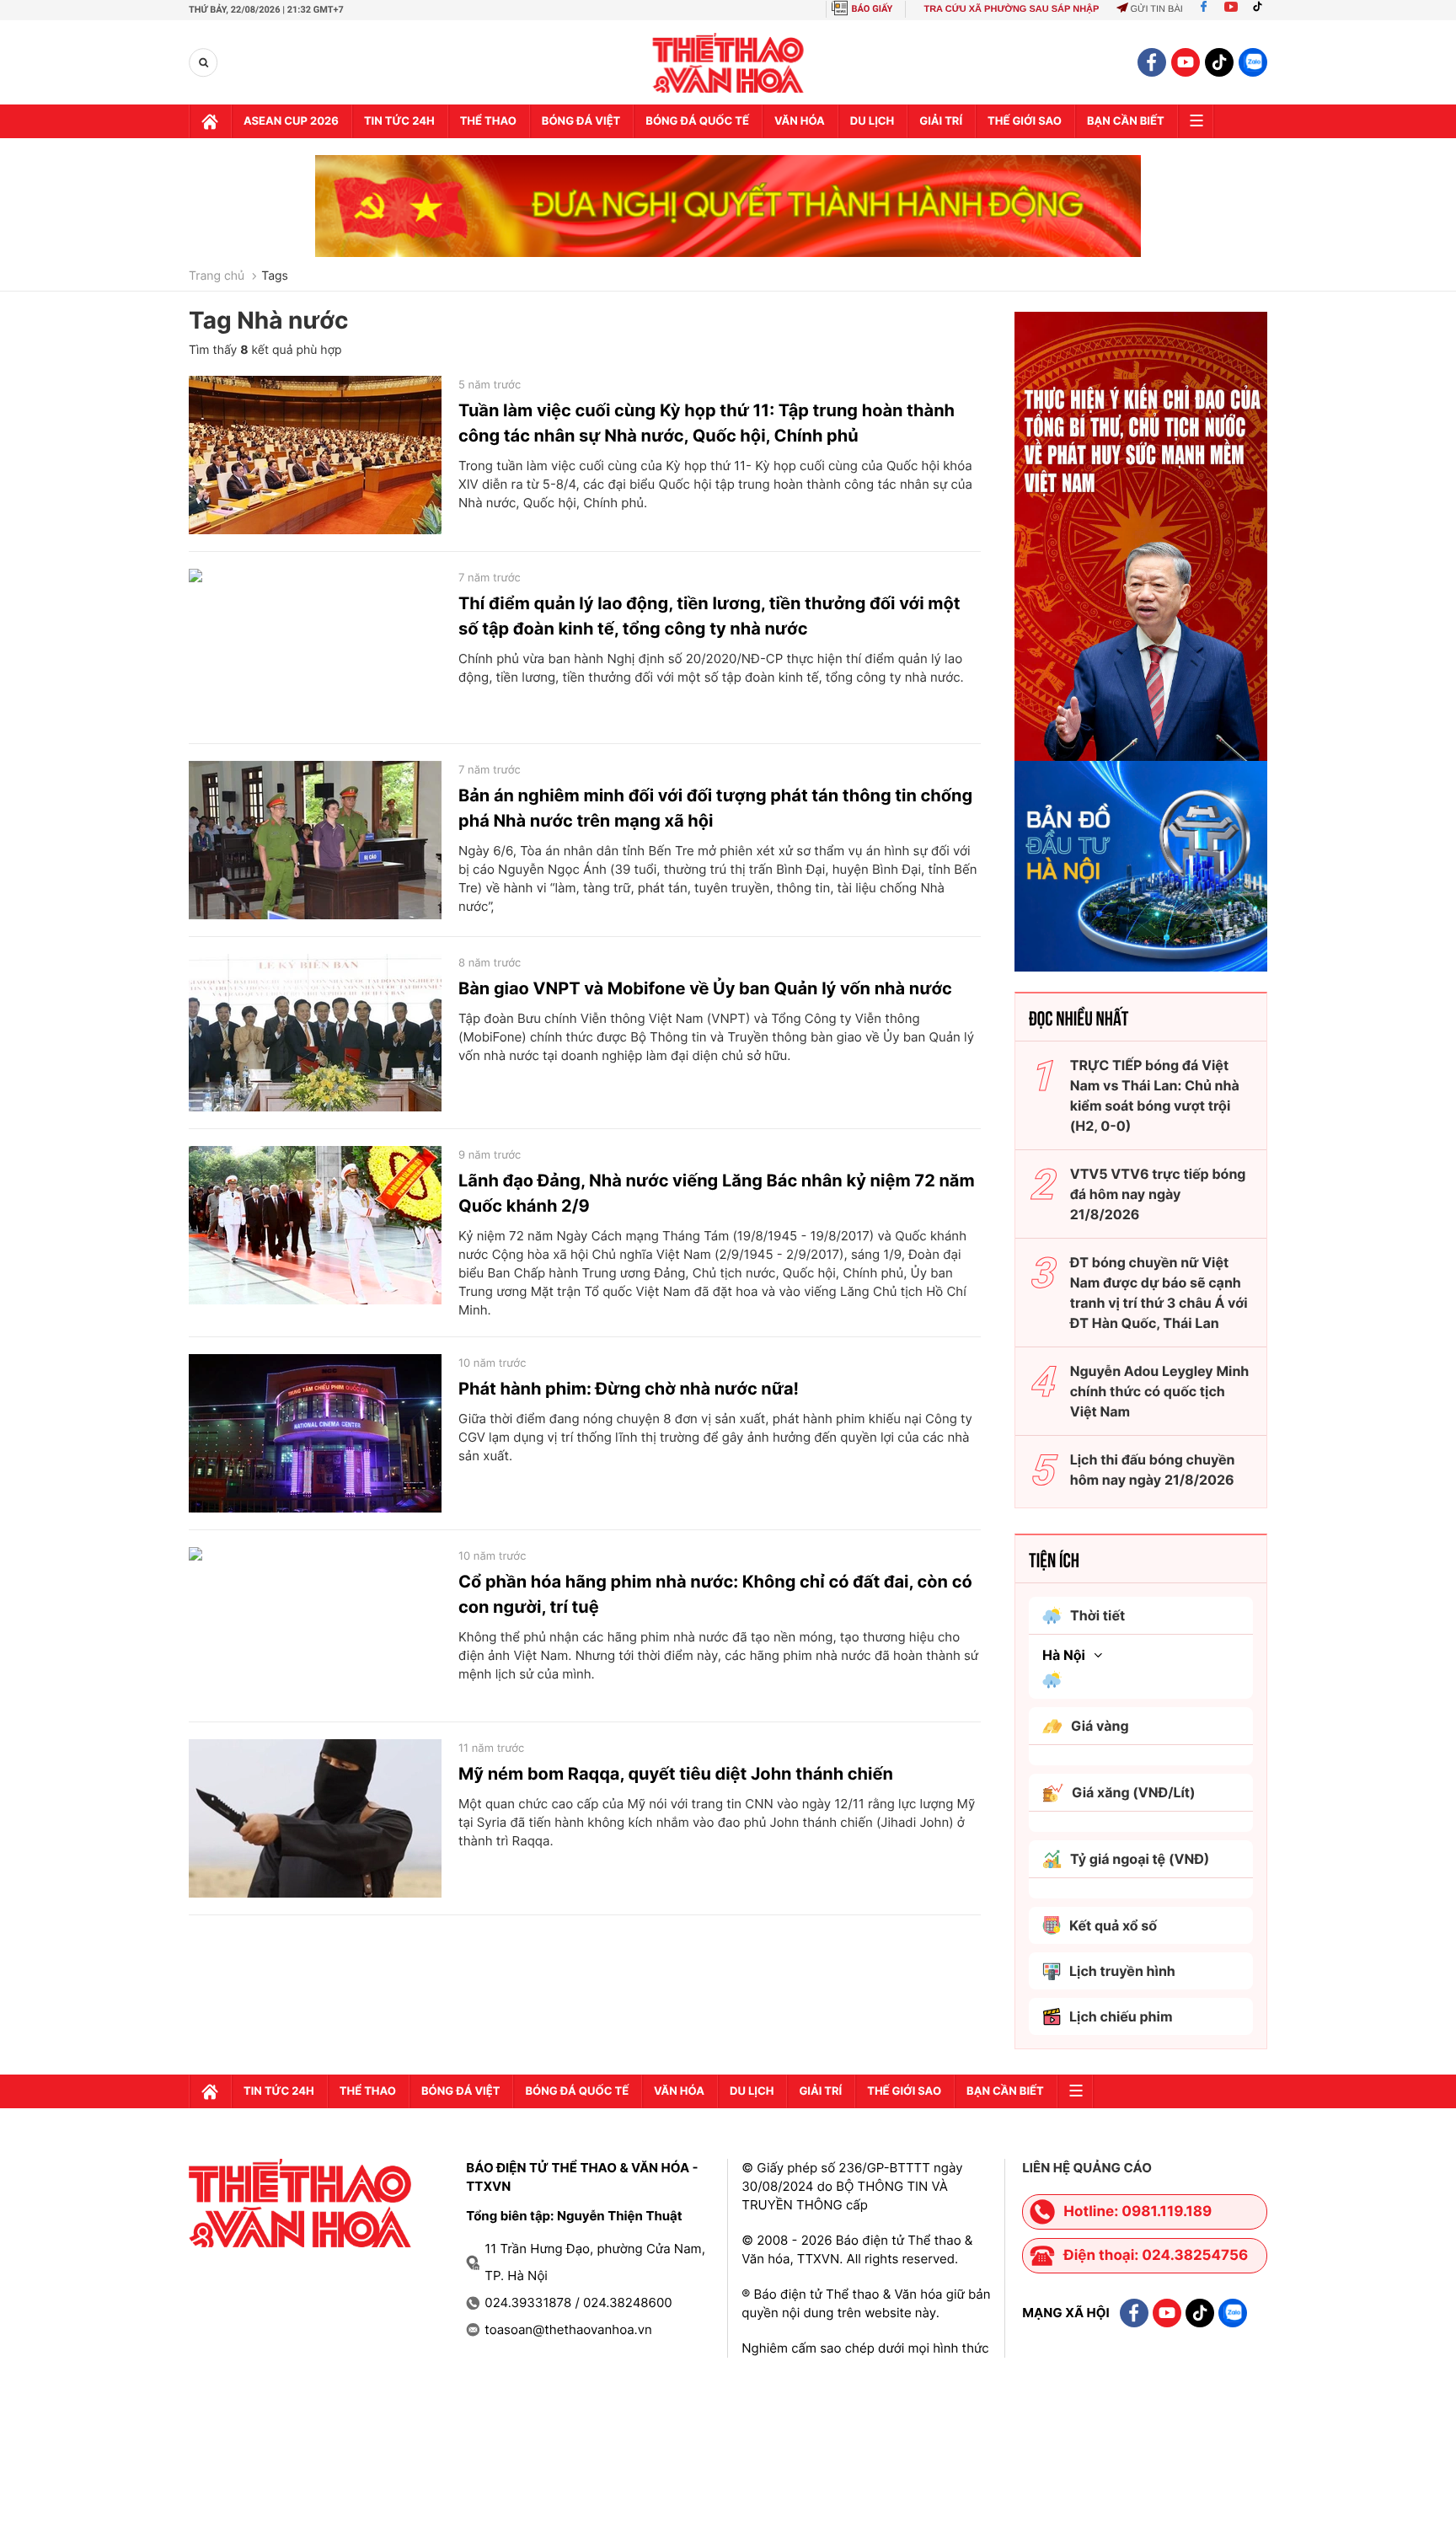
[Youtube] (1231, 9)
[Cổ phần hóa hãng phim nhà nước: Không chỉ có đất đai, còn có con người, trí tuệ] (315, 1626)
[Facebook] (1204, 9)
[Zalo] (1253, 62)
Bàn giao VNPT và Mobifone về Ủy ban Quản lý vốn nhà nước (705, 988)
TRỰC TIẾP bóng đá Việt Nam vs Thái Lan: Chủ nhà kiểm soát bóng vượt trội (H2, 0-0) (1155, 1095)
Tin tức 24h (399, 121)
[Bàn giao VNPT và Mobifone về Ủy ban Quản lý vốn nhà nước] (315, 1033)
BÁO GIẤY (873, 9)
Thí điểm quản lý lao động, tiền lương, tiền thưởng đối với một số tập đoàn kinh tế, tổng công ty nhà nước (709, 616)
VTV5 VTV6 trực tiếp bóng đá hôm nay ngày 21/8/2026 (1158, 1194)
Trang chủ (217, 276)
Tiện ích (1054, 1559)
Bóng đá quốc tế (697, 121)
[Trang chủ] (210, 121)
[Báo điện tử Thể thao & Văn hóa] (728, 63)
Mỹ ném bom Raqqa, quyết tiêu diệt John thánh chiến (676, 1774)
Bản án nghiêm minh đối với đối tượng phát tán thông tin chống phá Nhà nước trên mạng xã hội (715, 808)
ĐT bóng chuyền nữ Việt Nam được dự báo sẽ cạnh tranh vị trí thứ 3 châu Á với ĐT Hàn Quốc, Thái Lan (1159, 1293)
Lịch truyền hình (1122, 1971)
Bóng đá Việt (581, 121)
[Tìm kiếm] (203, 63)
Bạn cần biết (1126, 121)
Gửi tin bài (1156, 9)
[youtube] (1186, 62)
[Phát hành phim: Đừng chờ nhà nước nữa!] (315, 1433)
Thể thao (488, 121)
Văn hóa (800, 121)
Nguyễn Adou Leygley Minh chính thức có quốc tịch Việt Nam (1160, 1391)
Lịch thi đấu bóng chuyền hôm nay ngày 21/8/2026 (1153, 1470)
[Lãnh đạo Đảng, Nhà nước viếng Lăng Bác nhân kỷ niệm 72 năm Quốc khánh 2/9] (315, 1225)
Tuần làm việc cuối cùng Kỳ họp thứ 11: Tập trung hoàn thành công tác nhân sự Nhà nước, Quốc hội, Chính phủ (707, 423)
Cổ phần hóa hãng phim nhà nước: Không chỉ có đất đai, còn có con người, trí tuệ (715, 1594)
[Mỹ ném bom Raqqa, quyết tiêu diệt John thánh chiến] (315, 1818)
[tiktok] (1219, 62)
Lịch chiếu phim (1121, 2016)
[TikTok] (1261, 9)
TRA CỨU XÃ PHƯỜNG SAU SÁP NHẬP (1011, 9)
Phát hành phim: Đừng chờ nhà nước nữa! (629, 1389)
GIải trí (941, 121)
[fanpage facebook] (1152, 62)
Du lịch (872, 121)
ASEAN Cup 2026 (291, 121)
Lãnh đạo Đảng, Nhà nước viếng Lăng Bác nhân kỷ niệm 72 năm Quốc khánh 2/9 (717, 1193)
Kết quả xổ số (1113, 1925)
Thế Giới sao (1025, 121)
